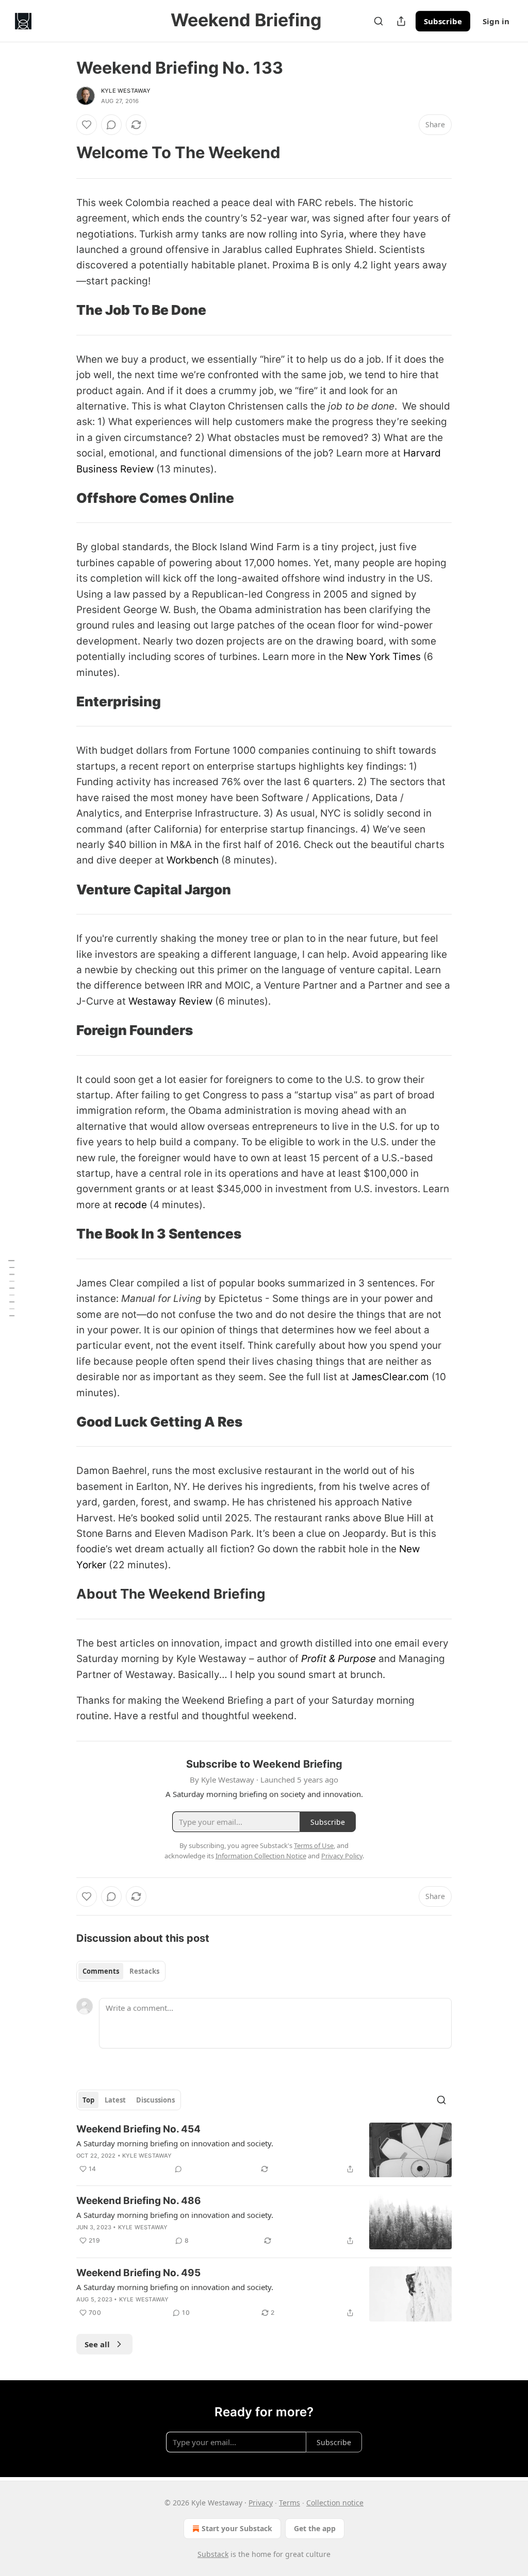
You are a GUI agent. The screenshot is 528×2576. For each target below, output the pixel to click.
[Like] (87, 125)
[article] (264, 2150)
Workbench (193, 860)
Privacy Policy (342, 1856)
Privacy (261, 2503)
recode (131, 1205)
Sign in (496, 21)
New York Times (383, 657)
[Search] (378, 21)
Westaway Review (170, 1001)
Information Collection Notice (261, 1856)
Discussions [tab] (155, 2100)
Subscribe (443, 21)
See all (97, 2344)
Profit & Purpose (339, 1659)
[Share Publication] (401, 21)
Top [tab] (88, 2100)
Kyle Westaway (126, 91)
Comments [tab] (101, 1971)
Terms (290, 2503)
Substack (213, 2554)
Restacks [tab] (144, 1971)
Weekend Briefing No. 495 (138, 2273)
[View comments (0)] (111, 125)
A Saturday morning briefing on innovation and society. (175, 2143)
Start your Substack (237, 2528)
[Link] (62, 152)
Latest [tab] (115, 2100)
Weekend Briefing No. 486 (139, 2201)
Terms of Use (314, 1845)
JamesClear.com (390, 1377)
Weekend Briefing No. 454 (138, 2129)
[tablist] (121, 1971)
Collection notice (335, 2503)
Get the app (315, 2528)
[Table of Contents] (11, 1288)
